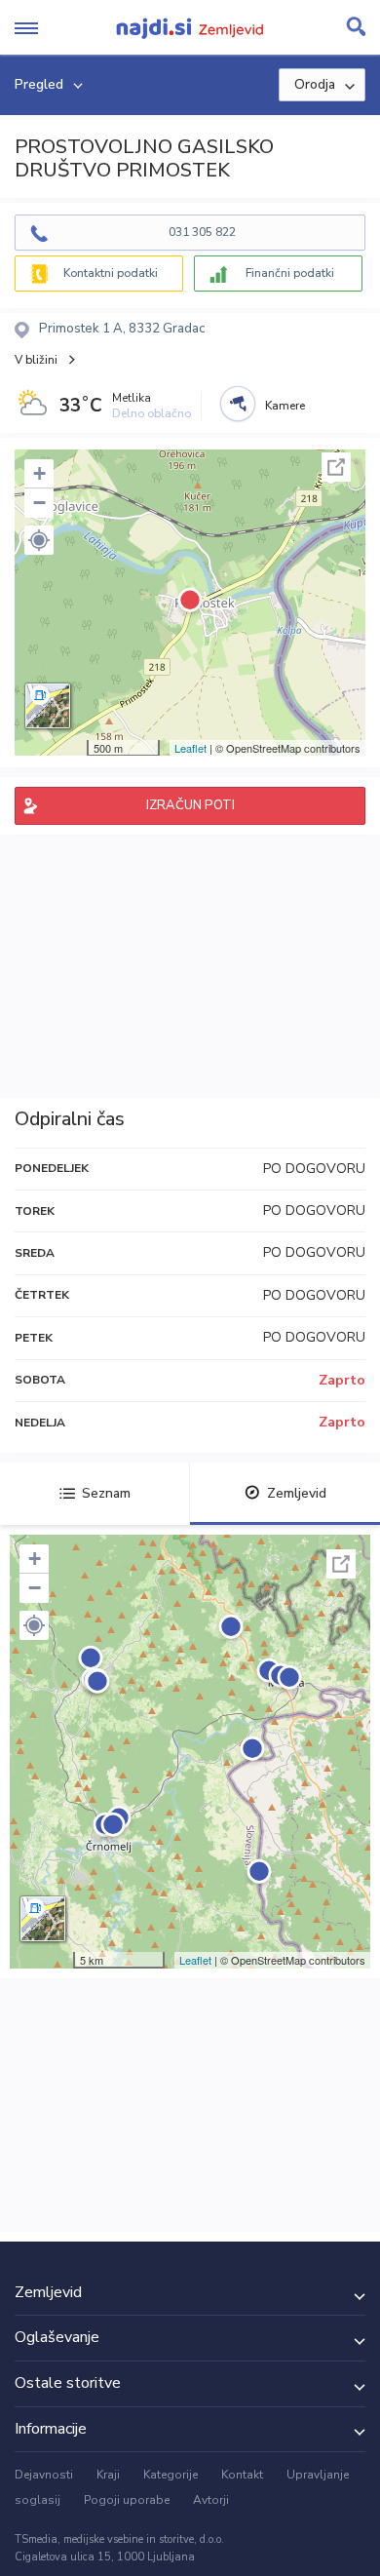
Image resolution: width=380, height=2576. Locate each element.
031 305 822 (202, 232)
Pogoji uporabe (127, 2500)
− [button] (39, 503)
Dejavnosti (44, 2475)
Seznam (106, 1493)
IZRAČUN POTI (190, 805)
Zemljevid (297, 1493)
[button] (39, 540)
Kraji (108, 2475)
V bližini (36, 360)
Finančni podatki (290, 273)
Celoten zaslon (336, 467)
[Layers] (48, 706)
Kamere (285, 406)
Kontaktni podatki (111, 273)
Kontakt (242, 2475)
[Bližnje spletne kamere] (238, 404)
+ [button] (39, 473)
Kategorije (171, 2475)
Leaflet (190, 748)
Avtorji (211, 2500)
